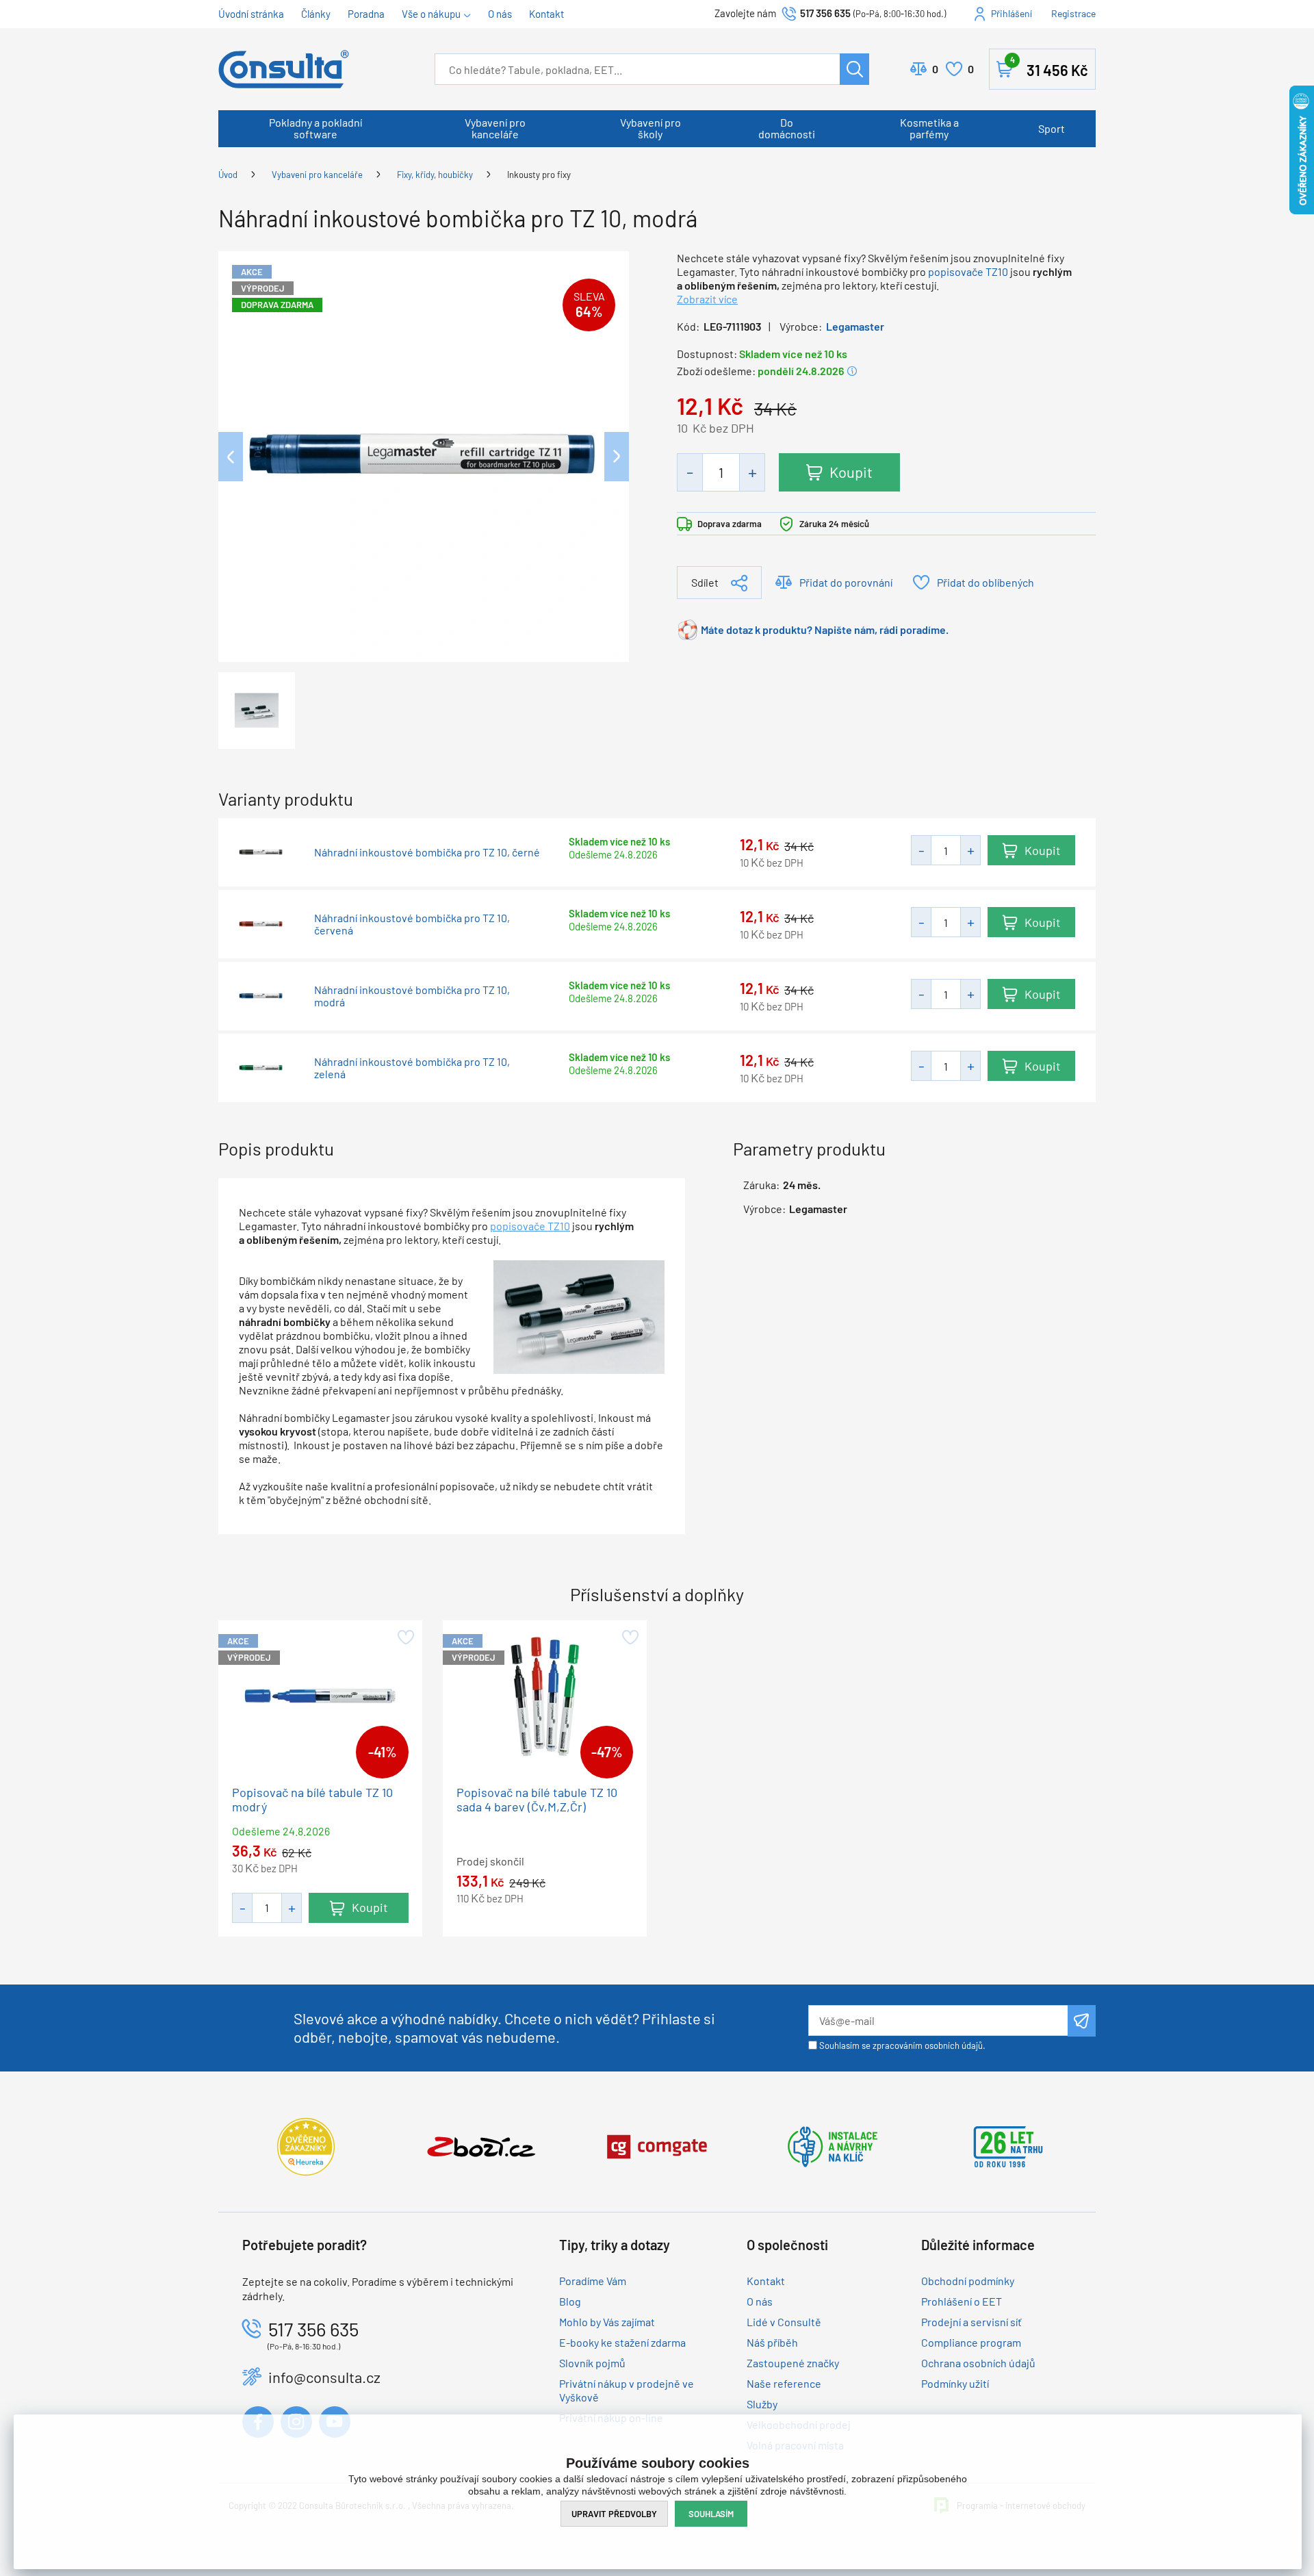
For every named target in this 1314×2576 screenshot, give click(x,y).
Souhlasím (711, 2514)
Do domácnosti (787, 128)
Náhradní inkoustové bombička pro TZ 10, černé (427, 852)
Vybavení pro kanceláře (495, 128)
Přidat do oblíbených (985, 582)
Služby (762, 2404)
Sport (1052, 128)
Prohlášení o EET (962, 2301)
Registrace (1073, 13)
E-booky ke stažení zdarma (622, 2342)
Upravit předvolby (614, 2514)
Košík (1049, 67)
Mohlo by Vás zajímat (607, 2322)
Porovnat (935, 69)
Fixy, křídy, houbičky (435, 175)
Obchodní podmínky (968, 2281)
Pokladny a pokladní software (315, 128)
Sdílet (705, 582)
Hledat (854, 69)
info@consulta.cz (324, 2377)
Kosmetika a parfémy (929, 128)
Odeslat (1082, 2021)
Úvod (228, 175)
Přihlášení (1012, 13)
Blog (570, 2301)
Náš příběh (772, 2342)
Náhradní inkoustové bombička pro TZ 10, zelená (412, 1068)
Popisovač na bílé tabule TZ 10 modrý (312, 1799)
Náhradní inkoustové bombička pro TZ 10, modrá (412, 996)
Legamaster (855, 326)
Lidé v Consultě (784, 2322)
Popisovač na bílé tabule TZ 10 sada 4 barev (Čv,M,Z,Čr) (537, 1799)
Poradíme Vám (593, 2281)
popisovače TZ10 (968, 271)
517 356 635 (825, 13)
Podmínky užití (955, 2383)
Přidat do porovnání (846, 582)
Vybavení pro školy (650, 128)
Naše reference (784, 2383)
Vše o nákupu (431, 14)
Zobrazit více (707, 299)
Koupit (851, 472)
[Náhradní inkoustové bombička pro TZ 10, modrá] (424, 455)
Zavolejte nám (746, 13)
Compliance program (971, 2342)
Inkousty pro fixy (539, 175)
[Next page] (617, 457)
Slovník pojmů (592, 2363)
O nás (500, 14)
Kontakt (546, 14)
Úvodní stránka (251, 14)
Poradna (366, 14)
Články (316, 14)
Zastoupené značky (793, 2363)
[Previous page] (231, 457)
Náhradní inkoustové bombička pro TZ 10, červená (412, 924)
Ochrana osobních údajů (978, 2363)
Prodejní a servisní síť (971, 2322)
